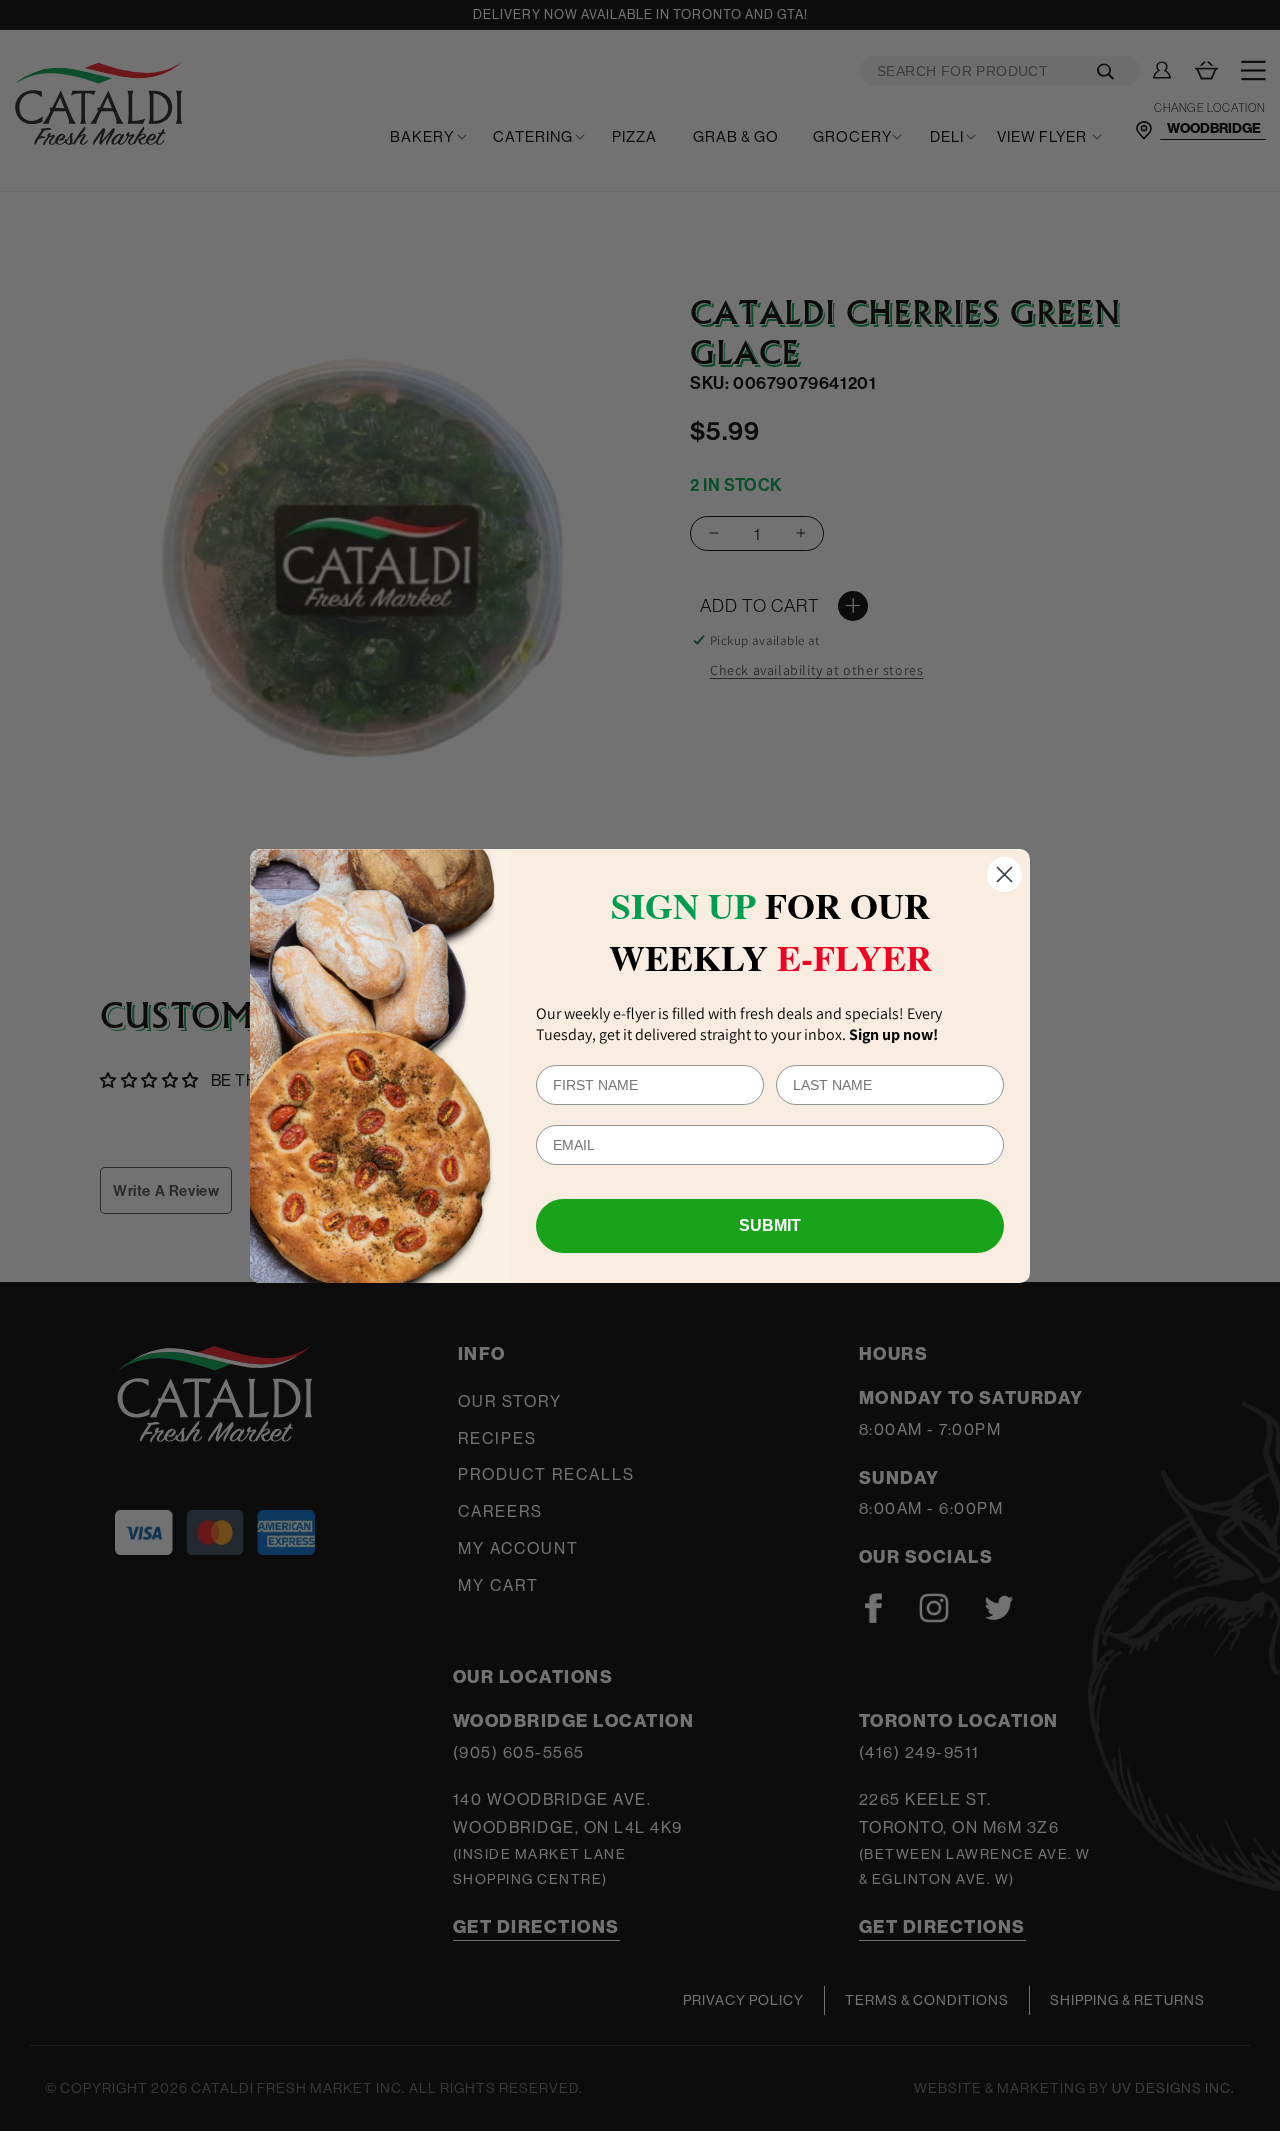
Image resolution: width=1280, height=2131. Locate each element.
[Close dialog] (1004, 874)
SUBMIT (770, 1225)
